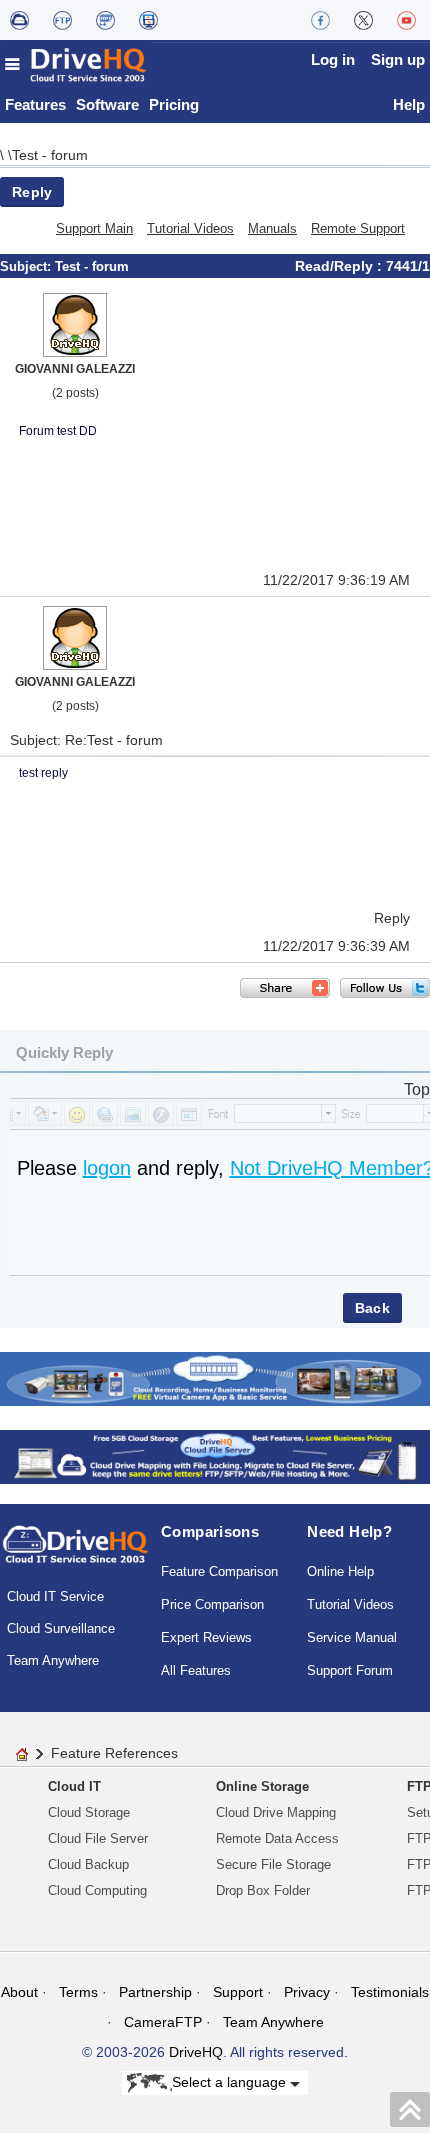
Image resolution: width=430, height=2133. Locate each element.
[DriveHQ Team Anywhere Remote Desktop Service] (148, 20)
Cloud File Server (98, 1838)
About (19, 1992)
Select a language (231, 2082)
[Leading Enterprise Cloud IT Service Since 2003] (215, 1455)
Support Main (94, 228)
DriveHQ (196, 2052)
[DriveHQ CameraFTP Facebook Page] (320, 20)
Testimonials (390, 1992)
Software (107, 104)
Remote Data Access (277, 1838)
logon (107, 1168)
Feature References (114, 1753)
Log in (333, 59)
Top (417, 1089)
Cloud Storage (89, 1812)
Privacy (307, 1992)
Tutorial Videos (190, 228)
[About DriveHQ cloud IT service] (75, 1553)
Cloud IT (74, 1786)
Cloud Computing (97, 1890)
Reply (32, 192)
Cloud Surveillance (61, 1628)
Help (409, 104)
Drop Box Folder (263, 1890)
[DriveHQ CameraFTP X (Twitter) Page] (363, 20)
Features (35, 104)
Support (238, 1992)
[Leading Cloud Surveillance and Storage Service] (215, 1377)
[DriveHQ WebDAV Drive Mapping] (19, 20)
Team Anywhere (53, 1660)
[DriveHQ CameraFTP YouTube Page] (406, 20)
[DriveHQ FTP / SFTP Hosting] (62, 20)
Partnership (155, 1992)
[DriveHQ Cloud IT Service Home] (76, 64)
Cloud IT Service (55, 1596)
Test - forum (50, 155)
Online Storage (262, 1786)
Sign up (398, 59)
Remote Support (358, 228)
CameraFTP (163, 2022)
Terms (78, 1992)
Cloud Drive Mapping (276, 1812)
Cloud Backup (88, 1864)
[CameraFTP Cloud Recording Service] (105, 20)
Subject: (27, 266)
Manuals (272, 228)
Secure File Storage (273, 1864)
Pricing (174, 104)
